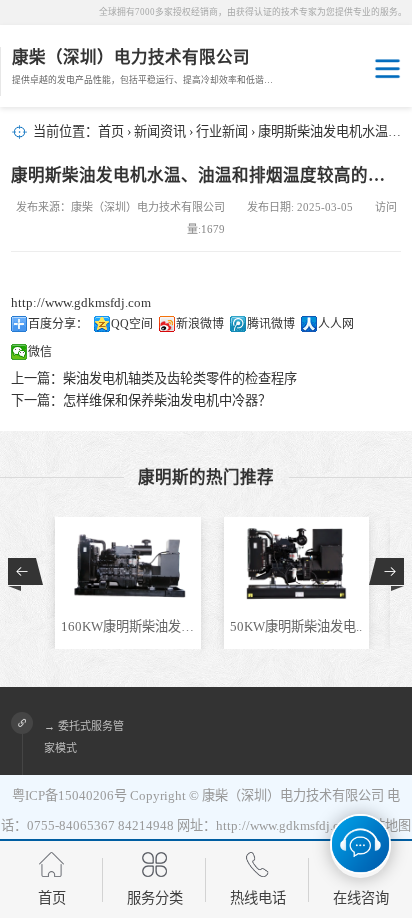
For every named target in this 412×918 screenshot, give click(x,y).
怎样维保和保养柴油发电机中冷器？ (167, 400)
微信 (40, 352)
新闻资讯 (160, 131)
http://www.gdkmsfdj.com (81, 302)
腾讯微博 (271, 324)
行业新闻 (222, 131)
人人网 (336, 324)
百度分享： (58, 324)
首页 (111, 131)
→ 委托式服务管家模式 (84, 737)
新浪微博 (200, 324)
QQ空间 (132, 324)
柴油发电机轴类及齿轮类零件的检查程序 (180, 378)
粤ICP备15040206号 (69, 795)
